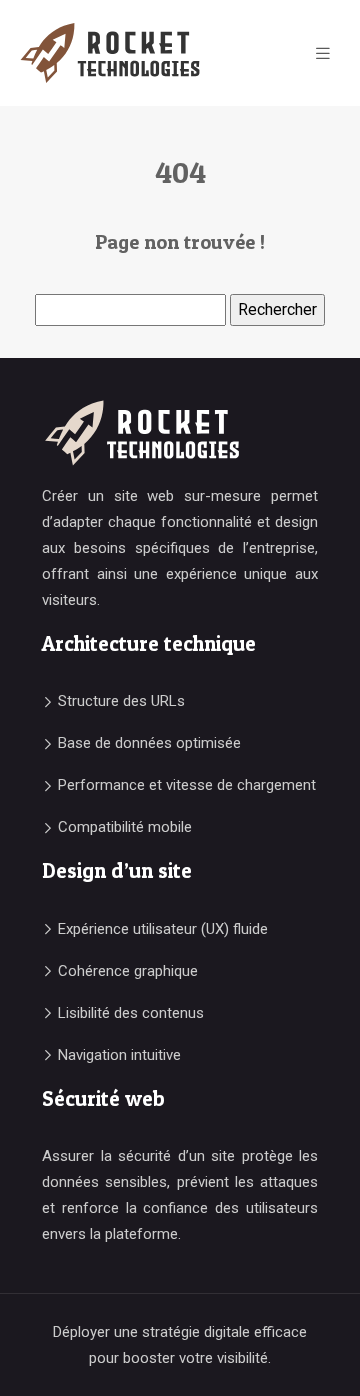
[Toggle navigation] (323, 53)
